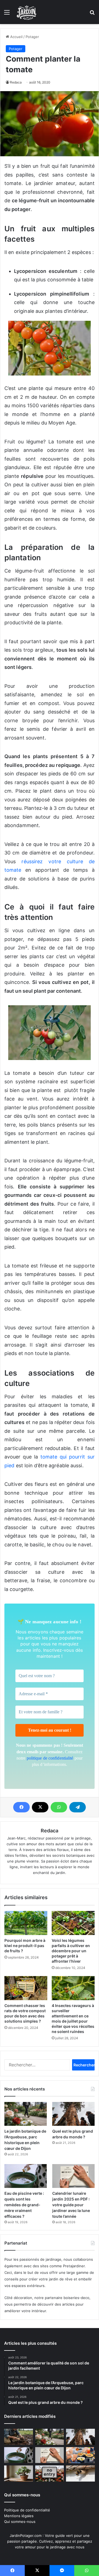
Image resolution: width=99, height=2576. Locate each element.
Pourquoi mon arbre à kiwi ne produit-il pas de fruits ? (25, 1946)
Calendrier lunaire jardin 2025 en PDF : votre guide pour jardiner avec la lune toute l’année (71, 2205)
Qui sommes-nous (20, 2522)
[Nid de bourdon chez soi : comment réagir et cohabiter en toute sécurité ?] (80, 2474)
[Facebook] (21, 1807)
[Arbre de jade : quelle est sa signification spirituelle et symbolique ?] (19, 2474)
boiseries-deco (76, 2298)
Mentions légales (19, 2516)
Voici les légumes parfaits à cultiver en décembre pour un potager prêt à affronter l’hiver (71, 1951)
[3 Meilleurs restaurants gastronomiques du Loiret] (80, 2455)
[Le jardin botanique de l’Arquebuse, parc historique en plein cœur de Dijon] (26, 2114)
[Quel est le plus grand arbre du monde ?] (73, 2114)
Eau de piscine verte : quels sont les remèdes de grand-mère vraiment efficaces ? (24, 2205)
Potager (32, 37)
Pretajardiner (74, 2266)
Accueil (16, 37)
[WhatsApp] (59, 1807)
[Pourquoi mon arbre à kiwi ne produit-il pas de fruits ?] (26, 1923)
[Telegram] (78, 1807)
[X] (40, 1807)
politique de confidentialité (50, 1758)
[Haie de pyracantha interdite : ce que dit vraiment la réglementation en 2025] (50, 2474)
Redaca (16, 82)
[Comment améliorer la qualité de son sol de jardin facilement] (19, 2437)
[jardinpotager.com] (27, 12)
